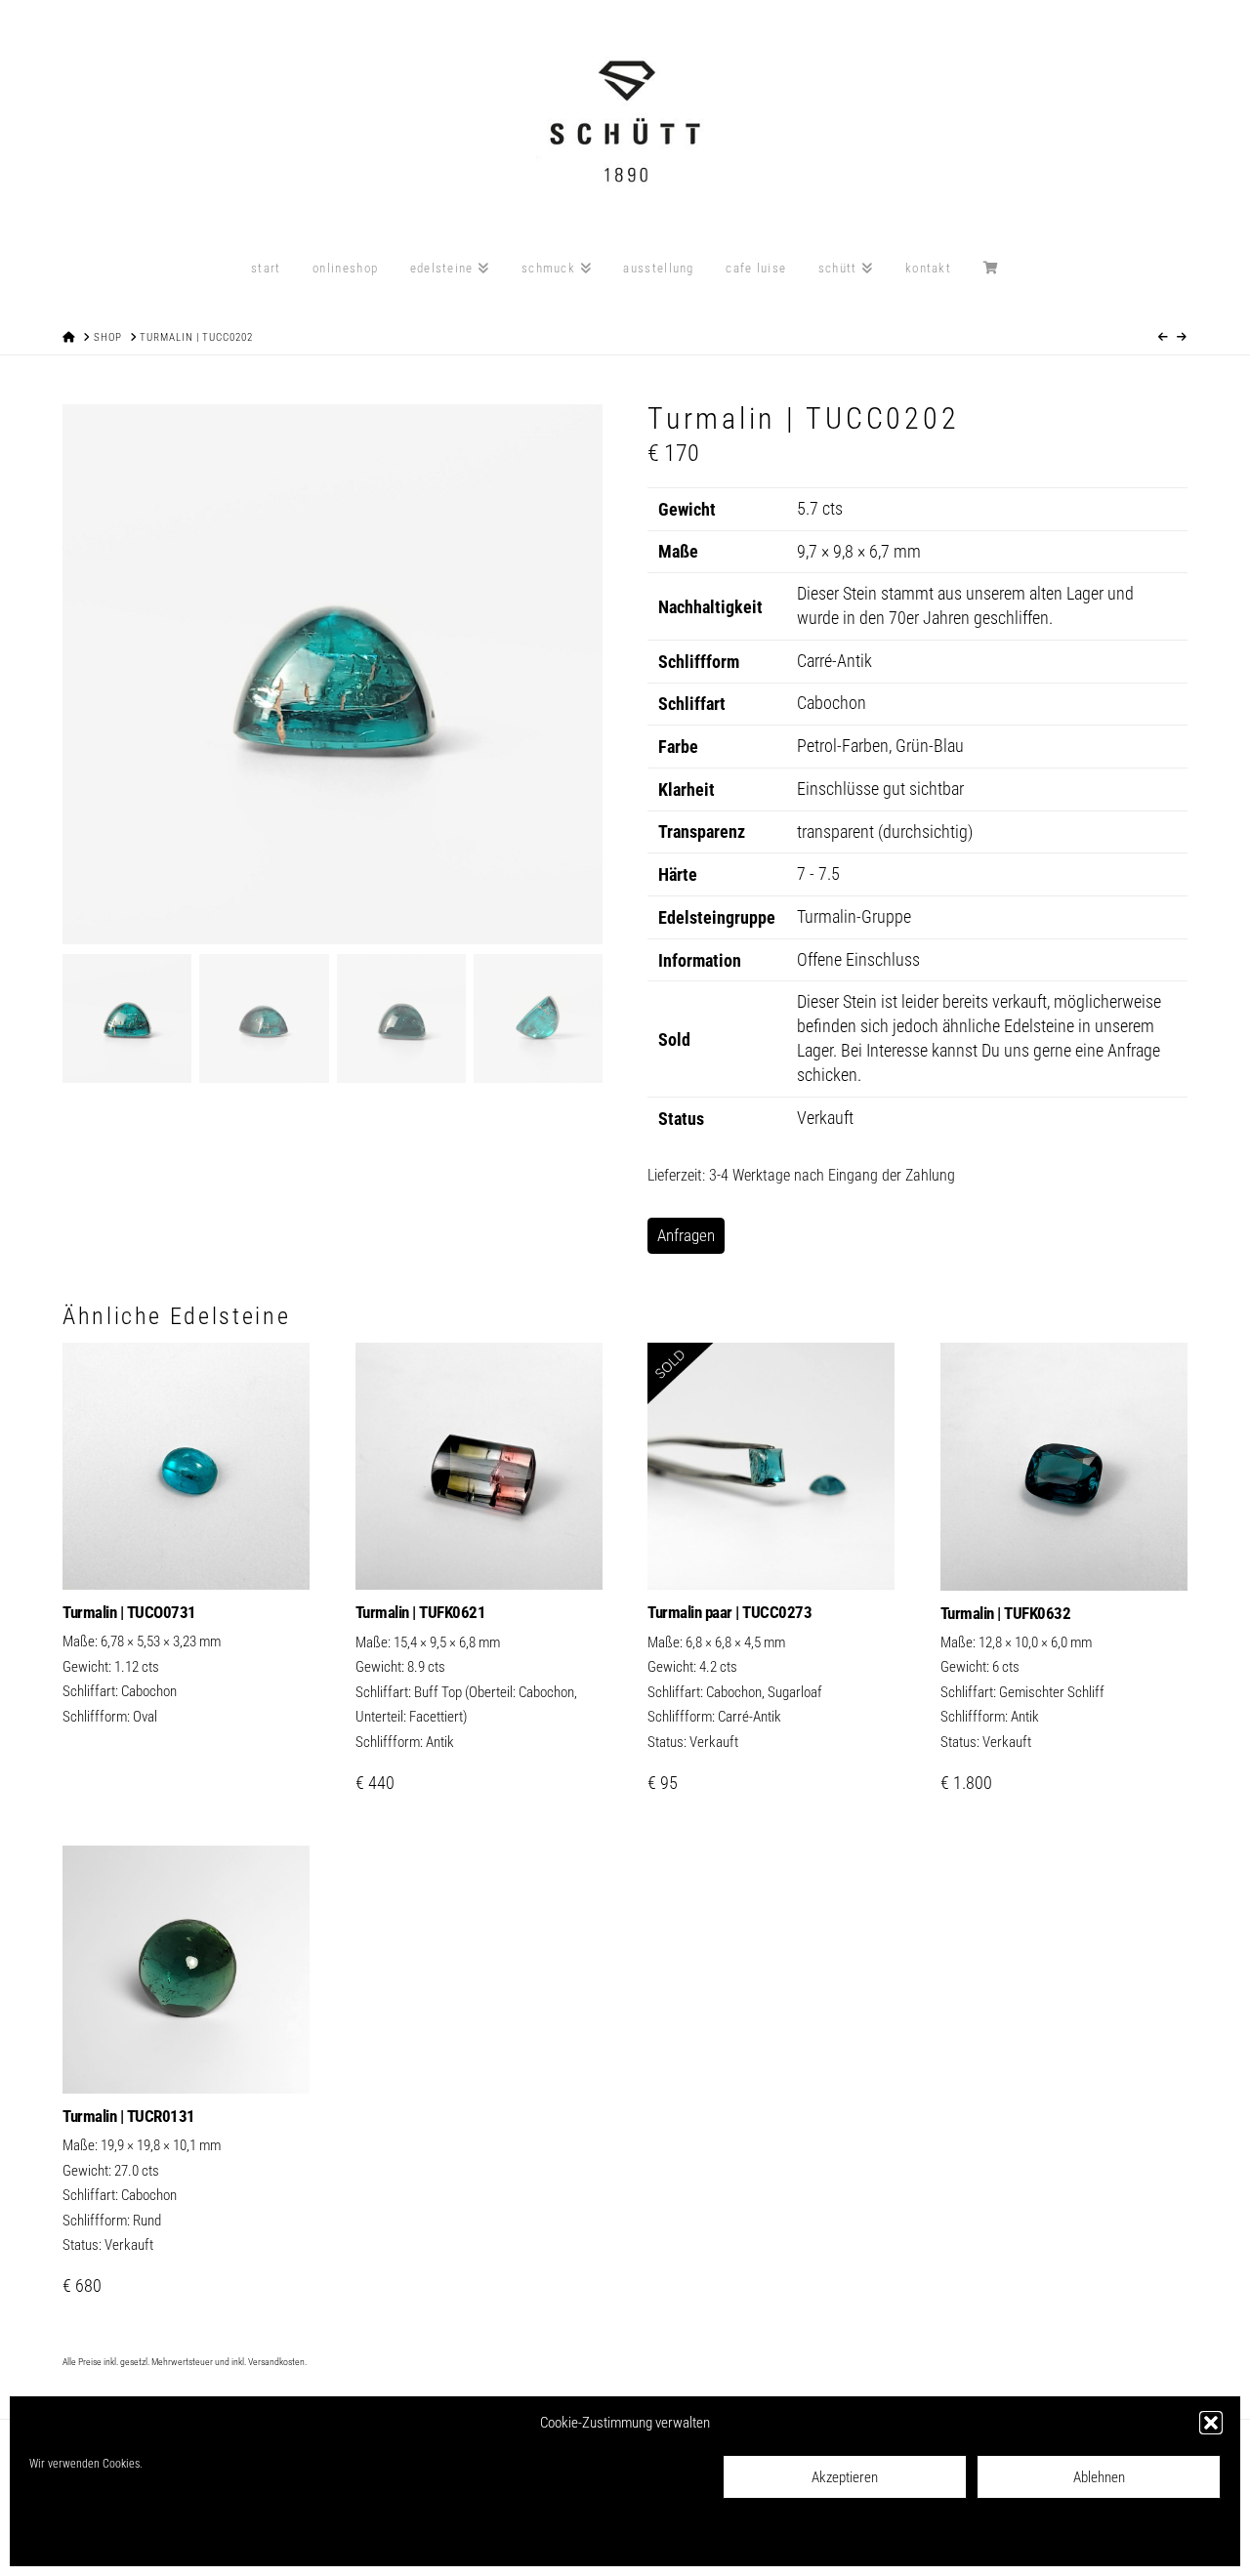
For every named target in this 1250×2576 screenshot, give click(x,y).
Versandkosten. (277, 2362)
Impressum (255, 2538)
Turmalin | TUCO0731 (129, 1612)
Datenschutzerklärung (169, 2538)
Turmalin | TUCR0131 (129, 2116)
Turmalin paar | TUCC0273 (729, 1612)
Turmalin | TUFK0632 (1006, 1613)
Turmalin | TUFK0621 (421, 1612)
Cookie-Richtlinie (69, 2538)
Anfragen (686, 1235)
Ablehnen (1099, 2477)
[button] (1211, 2423)
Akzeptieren (845, 2477)
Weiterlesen (187, 1554)
